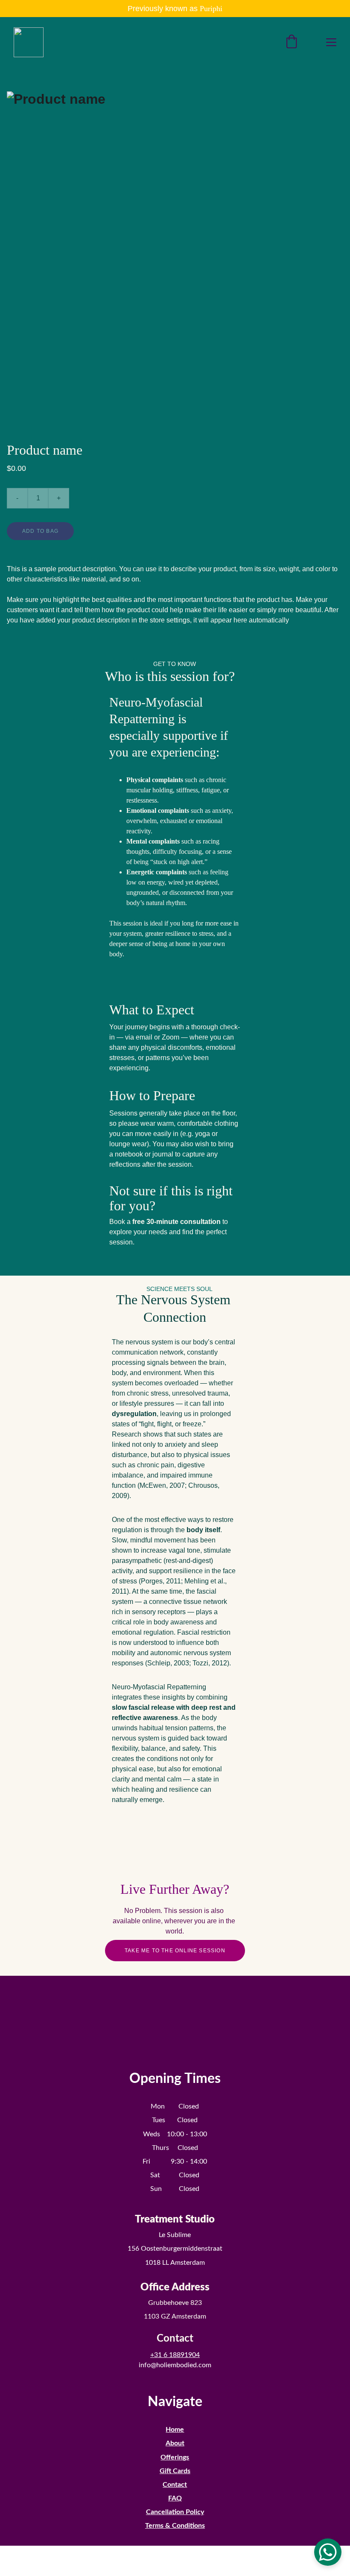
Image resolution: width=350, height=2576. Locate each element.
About (175, 2443)
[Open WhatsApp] (328, 2552)
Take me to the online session (175, 1951)
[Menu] (331, 42)
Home (175, 2430)
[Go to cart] (292, 42)
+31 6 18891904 (175, 2355)
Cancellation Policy (175, 2512)
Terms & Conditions (175, 2526)
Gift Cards (175, 2471)
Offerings (175, 2457)
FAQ (175, 2498)
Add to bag (40, 531)
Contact (175, 2485)
